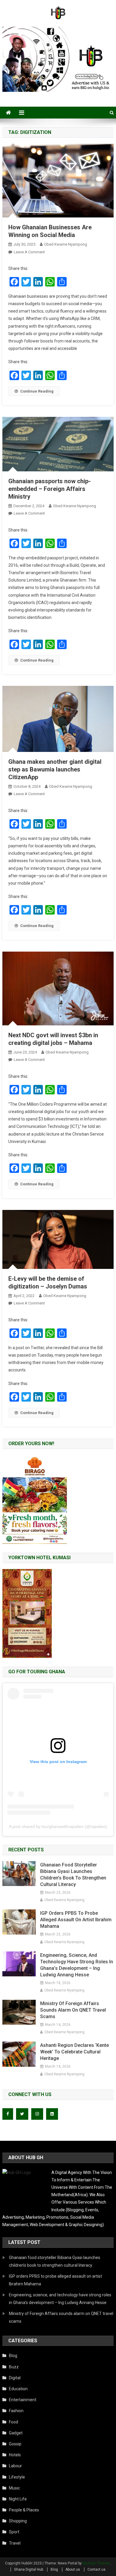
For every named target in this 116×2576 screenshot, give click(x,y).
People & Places (24, 2510)
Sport (14, 2532)
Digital (15, 2378)
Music (14, 2488)
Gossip (15, 2444)
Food (14, 2422)
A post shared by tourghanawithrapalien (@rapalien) (58, 1826)
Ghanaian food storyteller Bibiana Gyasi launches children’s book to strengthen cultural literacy (73, 1875)
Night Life (18, 2499)
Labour (15, 2466)
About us (73, 2569)
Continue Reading (37, 391)
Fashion (16, 2411)
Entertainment (23, 2400)
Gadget (16, 2433)
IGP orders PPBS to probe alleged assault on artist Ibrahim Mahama (76, 1920)
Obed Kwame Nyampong (66, 244)
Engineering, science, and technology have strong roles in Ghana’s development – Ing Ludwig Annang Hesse (77, 1965)
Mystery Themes (97, 2563)
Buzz (14, 2367)
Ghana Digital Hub (29, 2569)
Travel (15, 2543)
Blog (13, 2356)
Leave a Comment (29, 252)
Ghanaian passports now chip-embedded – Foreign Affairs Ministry (50, 489)
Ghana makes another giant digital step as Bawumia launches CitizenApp (55, 769)
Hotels (15, 2455)
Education (18, 2389)
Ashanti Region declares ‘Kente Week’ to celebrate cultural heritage (75, 2052)
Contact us (97, 2569)
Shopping (18, 2521)
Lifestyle (17, 2477)
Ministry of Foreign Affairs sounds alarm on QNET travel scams (73, 2010)
